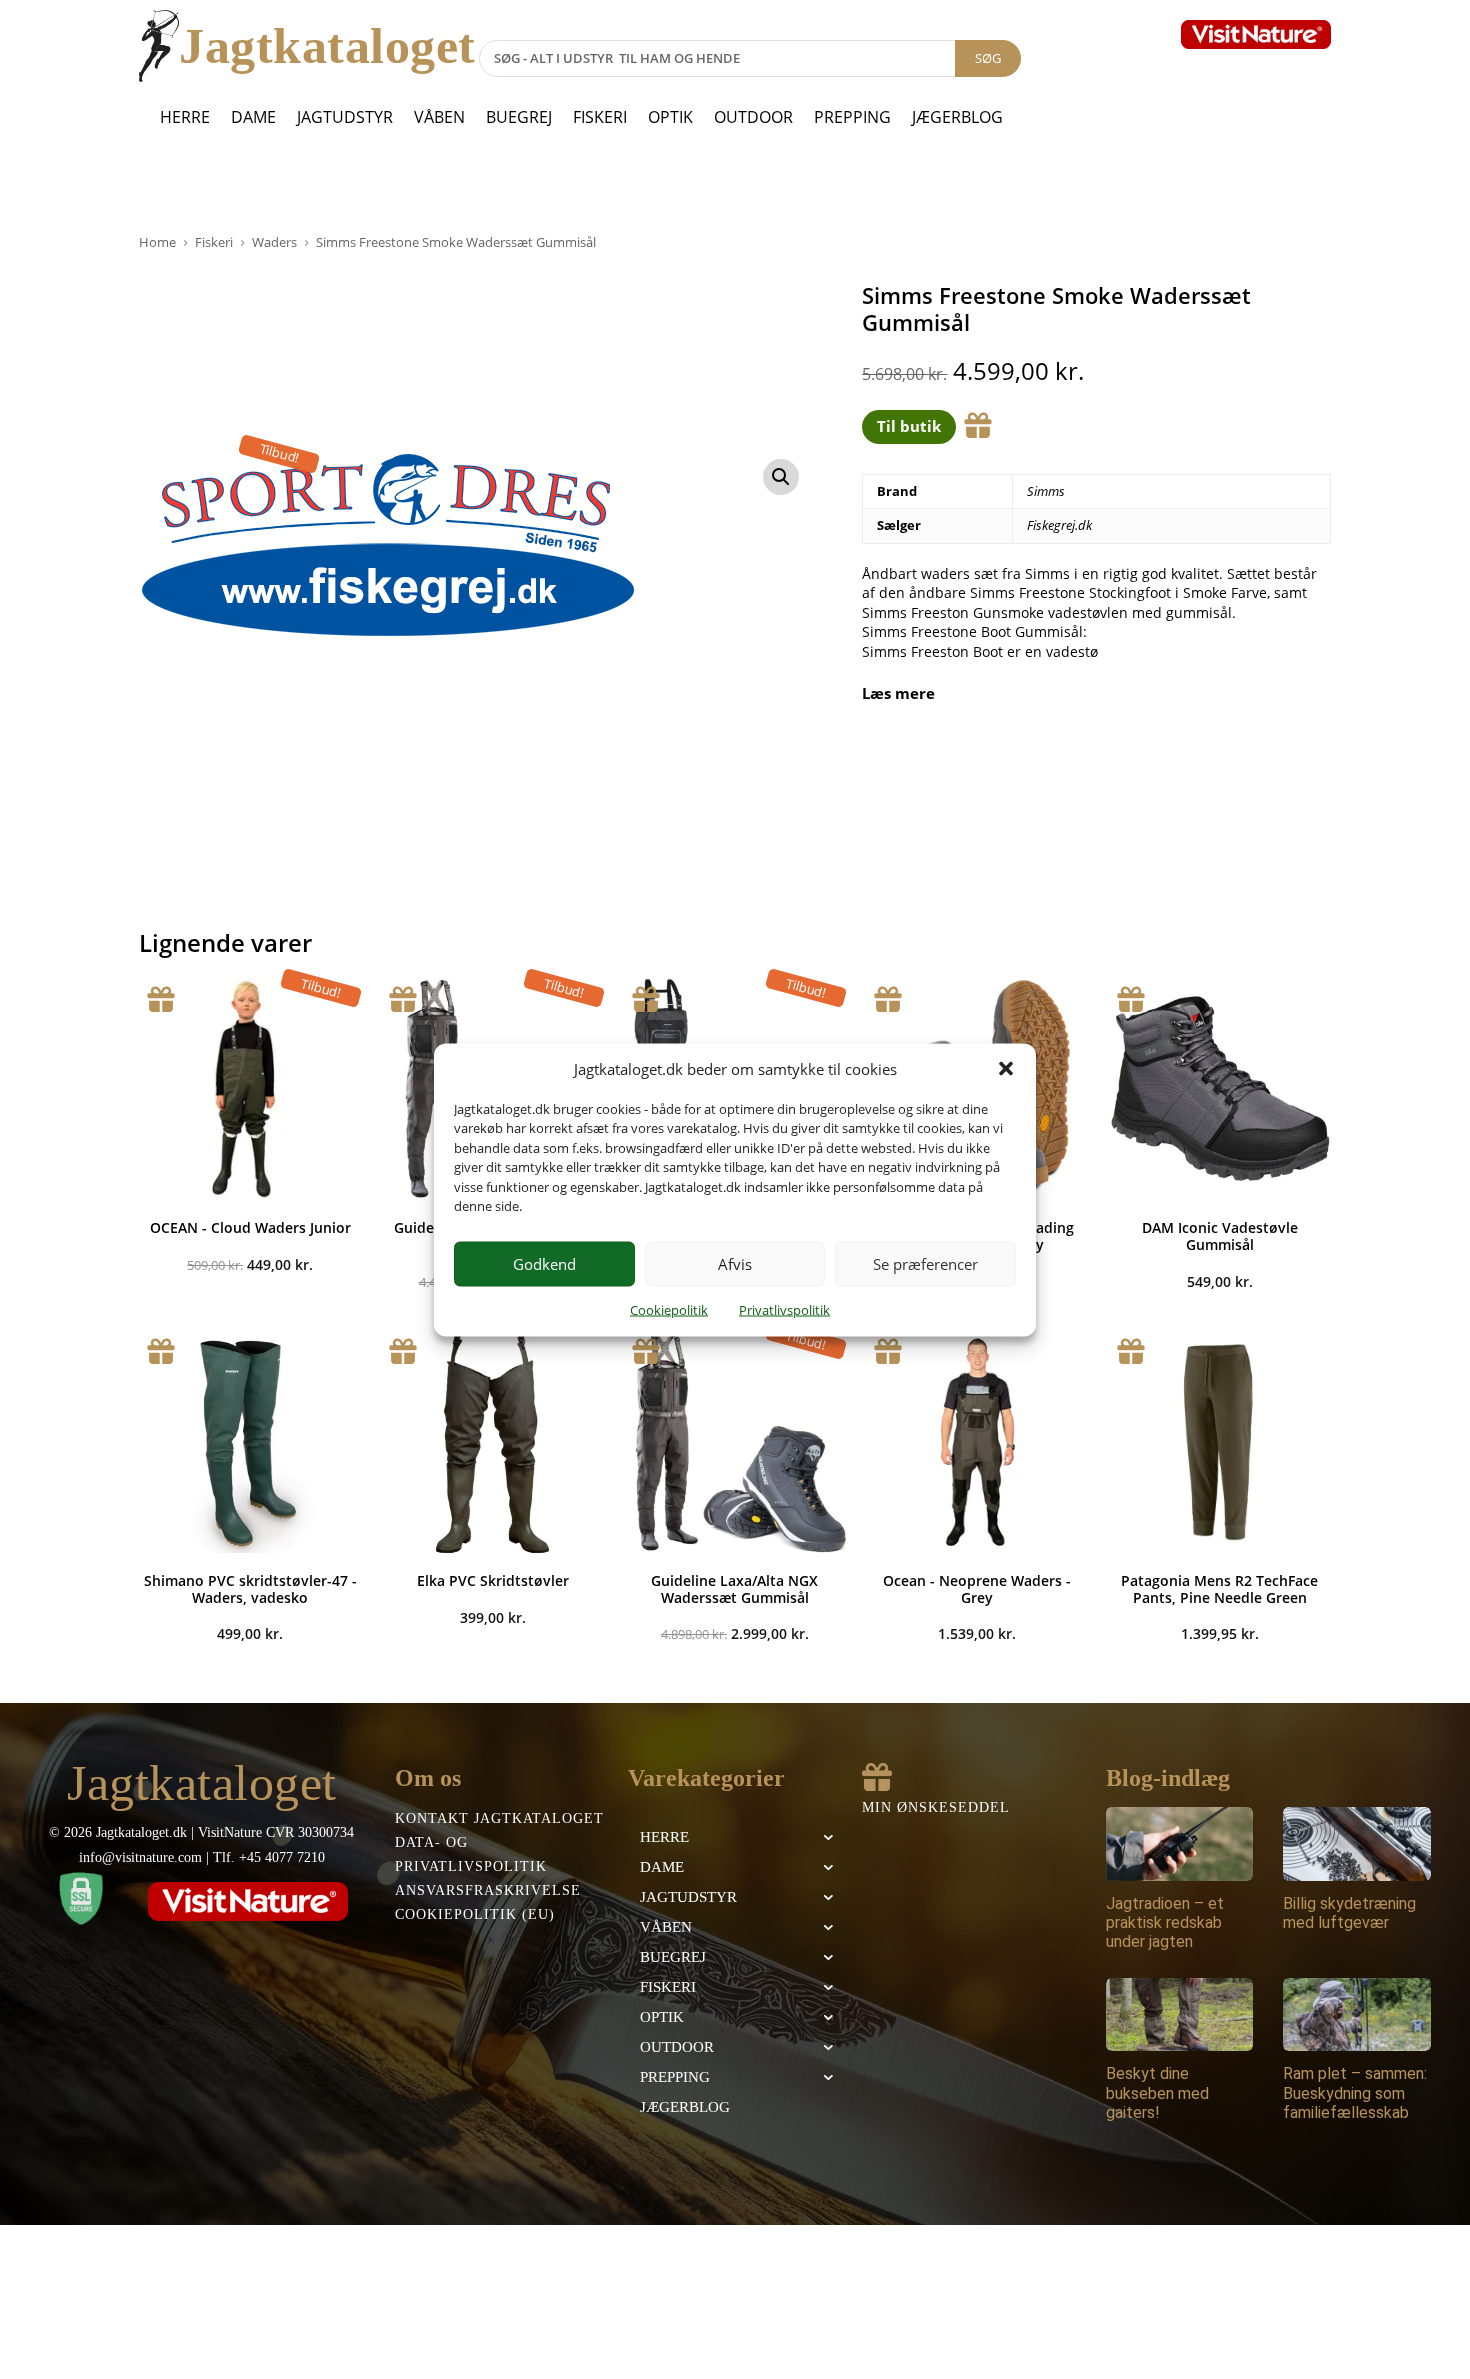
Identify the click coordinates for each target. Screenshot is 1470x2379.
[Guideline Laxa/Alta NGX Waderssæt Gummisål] (735, 1441)
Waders (274, 242)
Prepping (852, 117)
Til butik (909, 426)
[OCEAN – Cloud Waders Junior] (250, 1089)
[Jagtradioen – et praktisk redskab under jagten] (1180, 1844)
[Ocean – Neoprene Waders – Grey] (977, 1441)
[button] (1006, 1069)
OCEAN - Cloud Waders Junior (250, 1227)
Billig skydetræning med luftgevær (1349, 1913)
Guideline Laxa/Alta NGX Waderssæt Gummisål (734, 1589)
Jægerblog (957, 117)
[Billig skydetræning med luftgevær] (1357, 1844)
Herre (185, 117)
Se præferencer (925, 1264)
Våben (439, 117)
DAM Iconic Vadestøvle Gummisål (1220, 1236)
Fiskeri (600, 117)
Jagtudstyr (345, 117)
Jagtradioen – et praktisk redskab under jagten (1165, 1922)
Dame (253, 117)
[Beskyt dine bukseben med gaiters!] (1180, 2015)
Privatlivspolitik (784, 1309)
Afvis (735, 1264)
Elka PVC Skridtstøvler (493, 1580)
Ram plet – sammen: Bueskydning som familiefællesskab (1355, 2092)
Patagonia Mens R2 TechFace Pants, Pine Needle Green (1219, 1589)
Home (157, 242)
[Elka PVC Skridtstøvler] (492, 1441)
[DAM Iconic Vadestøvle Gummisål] (1220, 1089)
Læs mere (898, 693)
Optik (670, 117)
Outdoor (753, 117)
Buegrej (519, 117)
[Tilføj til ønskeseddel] (978, 426)
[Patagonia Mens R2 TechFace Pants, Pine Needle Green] (1220, 1441)
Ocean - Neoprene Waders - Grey (977, 1589)
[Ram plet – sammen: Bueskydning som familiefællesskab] (1357, 2015)
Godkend (544, 1264)
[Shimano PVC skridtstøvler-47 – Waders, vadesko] (250, 1441)
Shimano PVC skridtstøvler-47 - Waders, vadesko (250, 1589)
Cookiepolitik (669, 1309)
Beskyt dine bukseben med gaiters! (1157, 2092)
